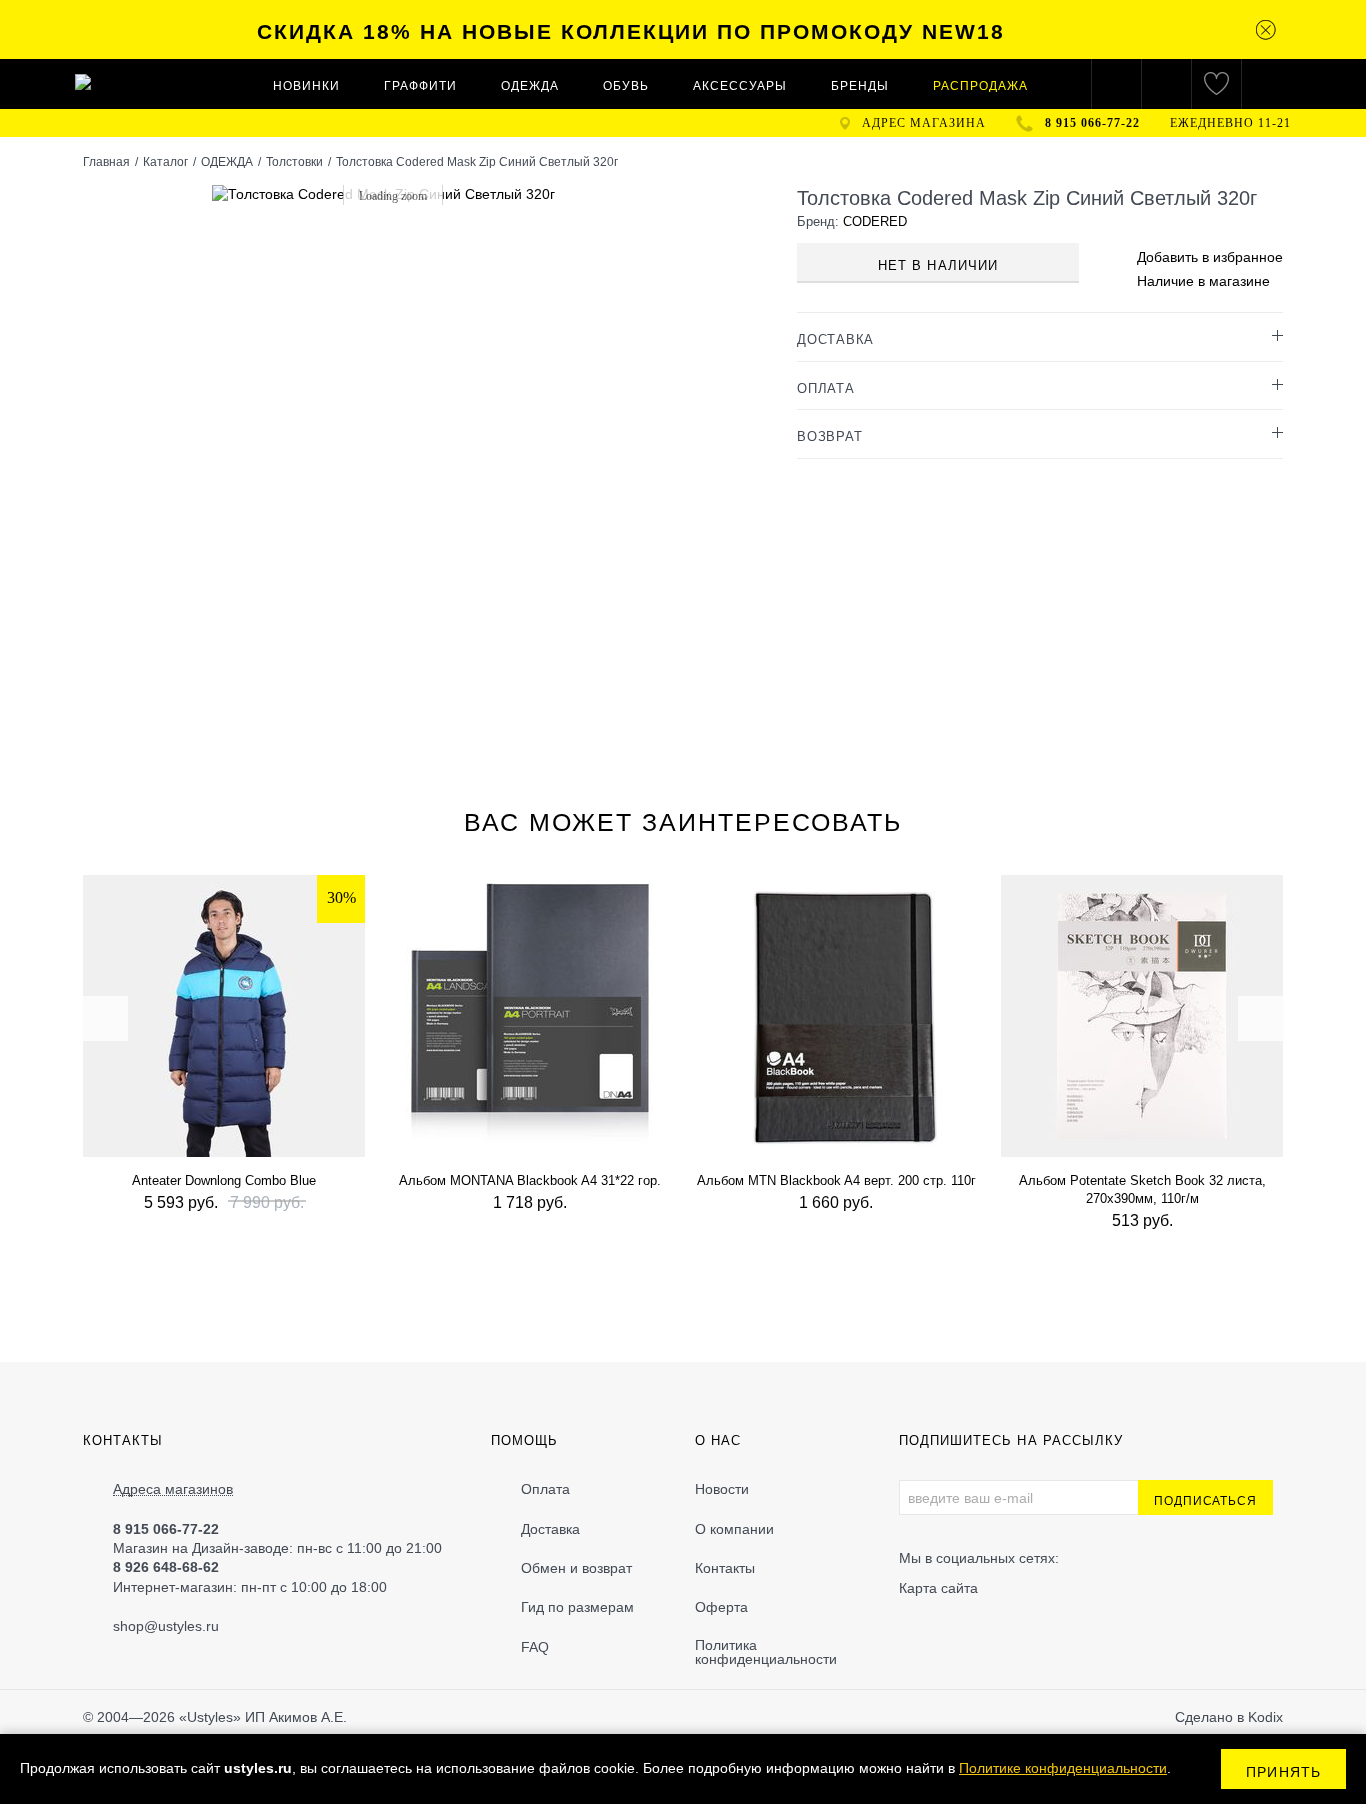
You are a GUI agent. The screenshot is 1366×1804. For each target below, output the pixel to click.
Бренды (860, 86)
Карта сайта (938, 1588)
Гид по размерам (577, 1607)
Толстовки (294, 162)
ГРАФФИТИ (420, 86)
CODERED (875, 221)
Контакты (725, 1568)
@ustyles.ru (181, 1626)
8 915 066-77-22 (1092, 123)
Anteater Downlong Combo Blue (224, 1180)
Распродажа (980, 86)
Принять (1283, 1772)
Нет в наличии (938, 265)
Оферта (721, 1607)
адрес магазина (924, 123)
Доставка (550, 1529)
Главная (106, 162)
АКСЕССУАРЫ (740, 86)
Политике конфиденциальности (1063, 1768)
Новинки (306, 86)
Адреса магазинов (173, 1489)
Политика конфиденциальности (766, 1652)
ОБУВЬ (626, 86)
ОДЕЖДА (530, 86)
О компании (734, 1529)
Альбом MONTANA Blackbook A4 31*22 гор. (530, 1180)
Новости (722, 1489)
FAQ (535, 1647)
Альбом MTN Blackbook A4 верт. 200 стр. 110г (836, 1180)
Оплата (545, 1489)
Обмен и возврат (576, 1568)
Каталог (165, 162)
